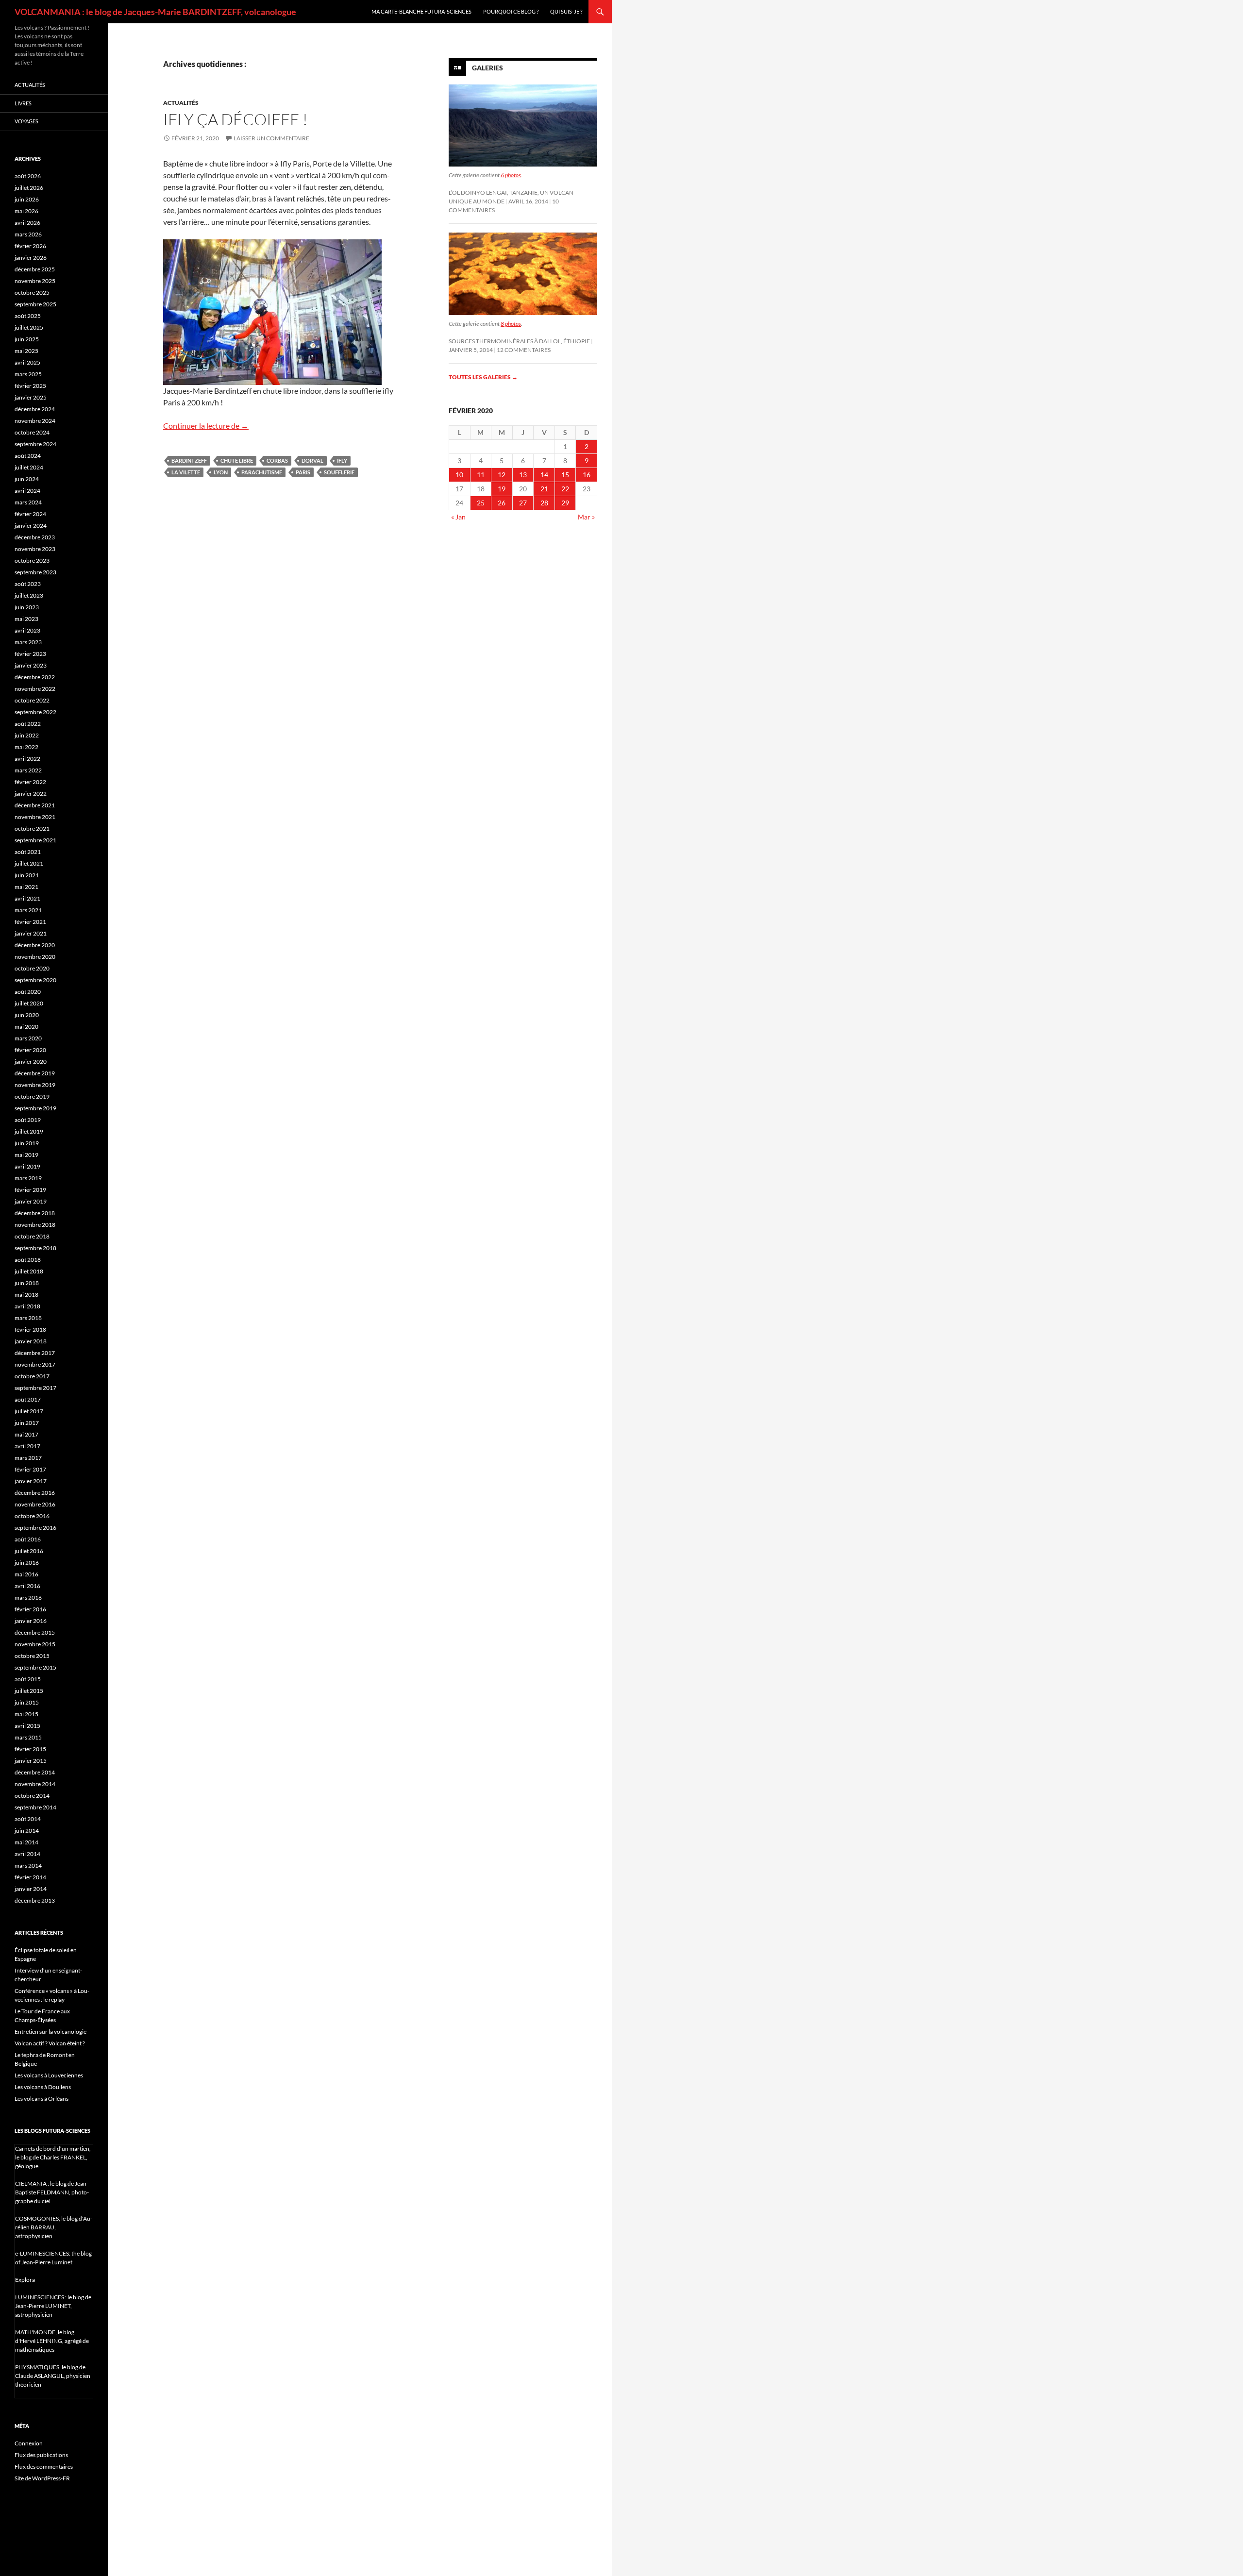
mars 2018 (28, 1318)
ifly (342, 460)
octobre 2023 (32, 560)
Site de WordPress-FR (42, 2478)
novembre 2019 (35, 1085)
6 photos (511, 175)
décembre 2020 (35, 945)
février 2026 (30, 246)
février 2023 (30, 654)
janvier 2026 (31, 258)
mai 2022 (26, 747)
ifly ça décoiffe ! (235, 119)
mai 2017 (26, 1434)
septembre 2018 (35, 1248)
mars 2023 (28, 642)
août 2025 (28, 316)
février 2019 (30, 1190)
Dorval (312, 460)
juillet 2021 (29, 863)
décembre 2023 (35, 537)
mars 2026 (28, 234)
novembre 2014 (35, 1784)
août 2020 (28, 992)
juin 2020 (27, 1015)
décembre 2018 (35, 1213)
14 (544, 475)
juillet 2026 (29, 188)
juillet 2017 (29, 1411)
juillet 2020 (29, 1003)
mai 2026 (26, 211)
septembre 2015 (35, 1667)
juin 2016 (27, 1563)
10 (459, 475)
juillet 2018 (29, 1271)
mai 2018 (26, 1295)
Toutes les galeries (483, 377)
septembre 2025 (35, 304)
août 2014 (28, 1819)
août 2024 (28, 456)
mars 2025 (28, 374)
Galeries (487, 68)
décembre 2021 (35, 805)
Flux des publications (41, 2455)
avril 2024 (27, 491)
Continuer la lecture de (206, 426)
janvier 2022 (31, 794)
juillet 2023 (29, 595)
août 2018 (28, 1260)
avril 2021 (27, 898)
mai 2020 (26, 1027)
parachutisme (262, 472)
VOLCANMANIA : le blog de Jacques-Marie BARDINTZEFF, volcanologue (155, 12)
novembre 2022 (35, 689)
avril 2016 (27, 1586)
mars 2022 (28, 770)
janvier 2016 (31, 1621)
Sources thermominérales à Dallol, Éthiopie (519, 341)
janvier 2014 (31, 1889)
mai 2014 (26, 1842)
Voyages (26, 121)
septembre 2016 (35, 1528)
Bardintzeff (189, 460)
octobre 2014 (32, 1796)
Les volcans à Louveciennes (49, 2075)
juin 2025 (27, 339)
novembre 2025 (35, 281)
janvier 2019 (31, 1201)
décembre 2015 (35, 1632)
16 (587, 475)
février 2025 (30, 386)
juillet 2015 (29, 1691)
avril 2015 (27, 1726)
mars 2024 (28, 502)
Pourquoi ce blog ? (511, 11)
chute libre (237, 460)
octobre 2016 (32, 1516)
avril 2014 (27, 1854)
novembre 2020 (35, 957)
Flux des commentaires (44, 2467)
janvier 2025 (31, 397)
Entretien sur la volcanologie (50, 2032)
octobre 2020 (32, 968)
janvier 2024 (31, 526)
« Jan (458, 517)
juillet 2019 (29, 1131)
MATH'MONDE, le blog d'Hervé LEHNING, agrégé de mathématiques (52, 2341)
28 (544, 503)
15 (565, 475)
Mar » (586, 517)
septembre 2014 (35, 1807)
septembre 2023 (35, 572)
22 (565, 489)
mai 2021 (26, 887)
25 (481, 503)
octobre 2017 (32, 1376)
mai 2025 (26, 351)
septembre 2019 (35, 1108)
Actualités (181, 103)
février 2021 (30, 922)
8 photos (511, 324)
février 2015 (30, 1749)
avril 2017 (27, 1446)
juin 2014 (27, 1831)
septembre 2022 (35, 712)
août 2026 (28, 176)
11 (481, 475)
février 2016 (30, 1609)
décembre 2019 (35, 1073)
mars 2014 (28, 1865)
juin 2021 (27, 875)
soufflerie (339, 472)
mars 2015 (28, 1737)
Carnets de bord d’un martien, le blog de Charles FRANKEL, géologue (53, 2157)
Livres (23, 103)
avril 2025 (27, 362)
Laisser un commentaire (271, 138)
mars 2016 (28, 1597)
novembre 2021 (35, 817)
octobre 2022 (32, 700)
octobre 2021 (32, 828)
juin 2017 (27, 1423)
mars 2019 (28, 1178)
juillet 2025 (29, 327)
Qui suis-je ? (566, 11)
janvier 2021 (31, 933)
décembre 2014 (35, 1772)
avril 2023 (27, 630)
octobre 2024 (32, 432)
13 (523, 475)
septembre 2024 (35, 444)
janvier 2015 (31, 1761)
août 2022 (28, 724)
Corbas (277, 460)
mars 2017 (28, 1458)
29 (565, 503)
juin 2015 (27, 1702)
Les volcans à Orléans (42, 2099)
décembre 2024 (35, 409)
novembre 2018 (35, 1225)
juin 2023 (27, 607)
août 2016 (28, 1539)
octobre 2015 (32, 1656)
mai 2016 (26, 1574)
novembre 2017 (35, 1364)
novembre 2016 (35, 1504)
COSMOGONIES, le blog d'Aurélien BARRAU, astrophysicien (54, 2227)
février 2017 (30, 1469)
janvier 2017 (31, 1481)
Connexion (29, 2443)
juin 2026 (27, 199)
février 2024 (30, 514)
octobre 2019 (32, 1096)
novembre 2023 (35, 549)
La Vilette (186, 472)
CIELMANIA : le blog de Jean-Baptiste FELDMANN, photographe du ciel (52, 2192)
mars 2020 (28, 1038)
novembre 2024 (35, 421)
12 (502, 475)
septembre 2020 (35, 980)
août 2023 (28, 584)
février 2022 (30, 782)
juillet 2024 (29, 467)
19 (502, 489)
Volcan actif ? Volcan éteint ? (50, 2043)
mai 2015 (26, 1714)
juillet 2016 (29, 1551)
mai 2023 (26, 619)
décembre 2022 (35, 677)
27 (523, 503)
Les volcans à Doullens (43, 2087)
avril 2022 (27, 759)
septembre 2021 (35, 840)
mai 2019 (26, 1155)
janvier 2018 (31, 1341)
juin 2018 (27, 1283)
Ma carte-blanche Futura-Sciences (421, 11)
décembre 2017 (35, 1353)
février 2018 (30, 1330)
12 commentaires (524, 350)
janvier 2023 (31, 665)
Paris (303, 472)
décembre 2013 (35, 1900)
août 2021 (28, 852)
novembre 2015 (35, 1644)
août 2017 (28, 1399)
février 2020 (30, 1050)
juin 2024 (27, 479)
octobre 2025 (32, 293)
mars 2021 (28, 910)
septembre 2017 (35, 1388)
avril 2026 (27, 223)
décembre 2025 (35, 269)
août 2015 (28, 1679)
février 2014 (30, 1877)
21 (544, 489)
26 (502, 503)
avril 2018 (27, 1306)
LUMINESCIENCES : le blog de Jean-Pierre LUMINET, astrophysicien (53, 2306)
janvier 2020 (31, 1062)
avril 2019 (27, 1166)
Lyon (221, 472)
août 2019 (28, 1120)
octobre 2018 (32, 1236)
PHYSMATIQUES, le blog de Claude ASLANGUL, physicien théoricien (53, 2376)
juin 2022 (27, 735)
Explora (25, 2280)
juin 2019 (27, 1143)
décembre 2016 (35, 1493)
